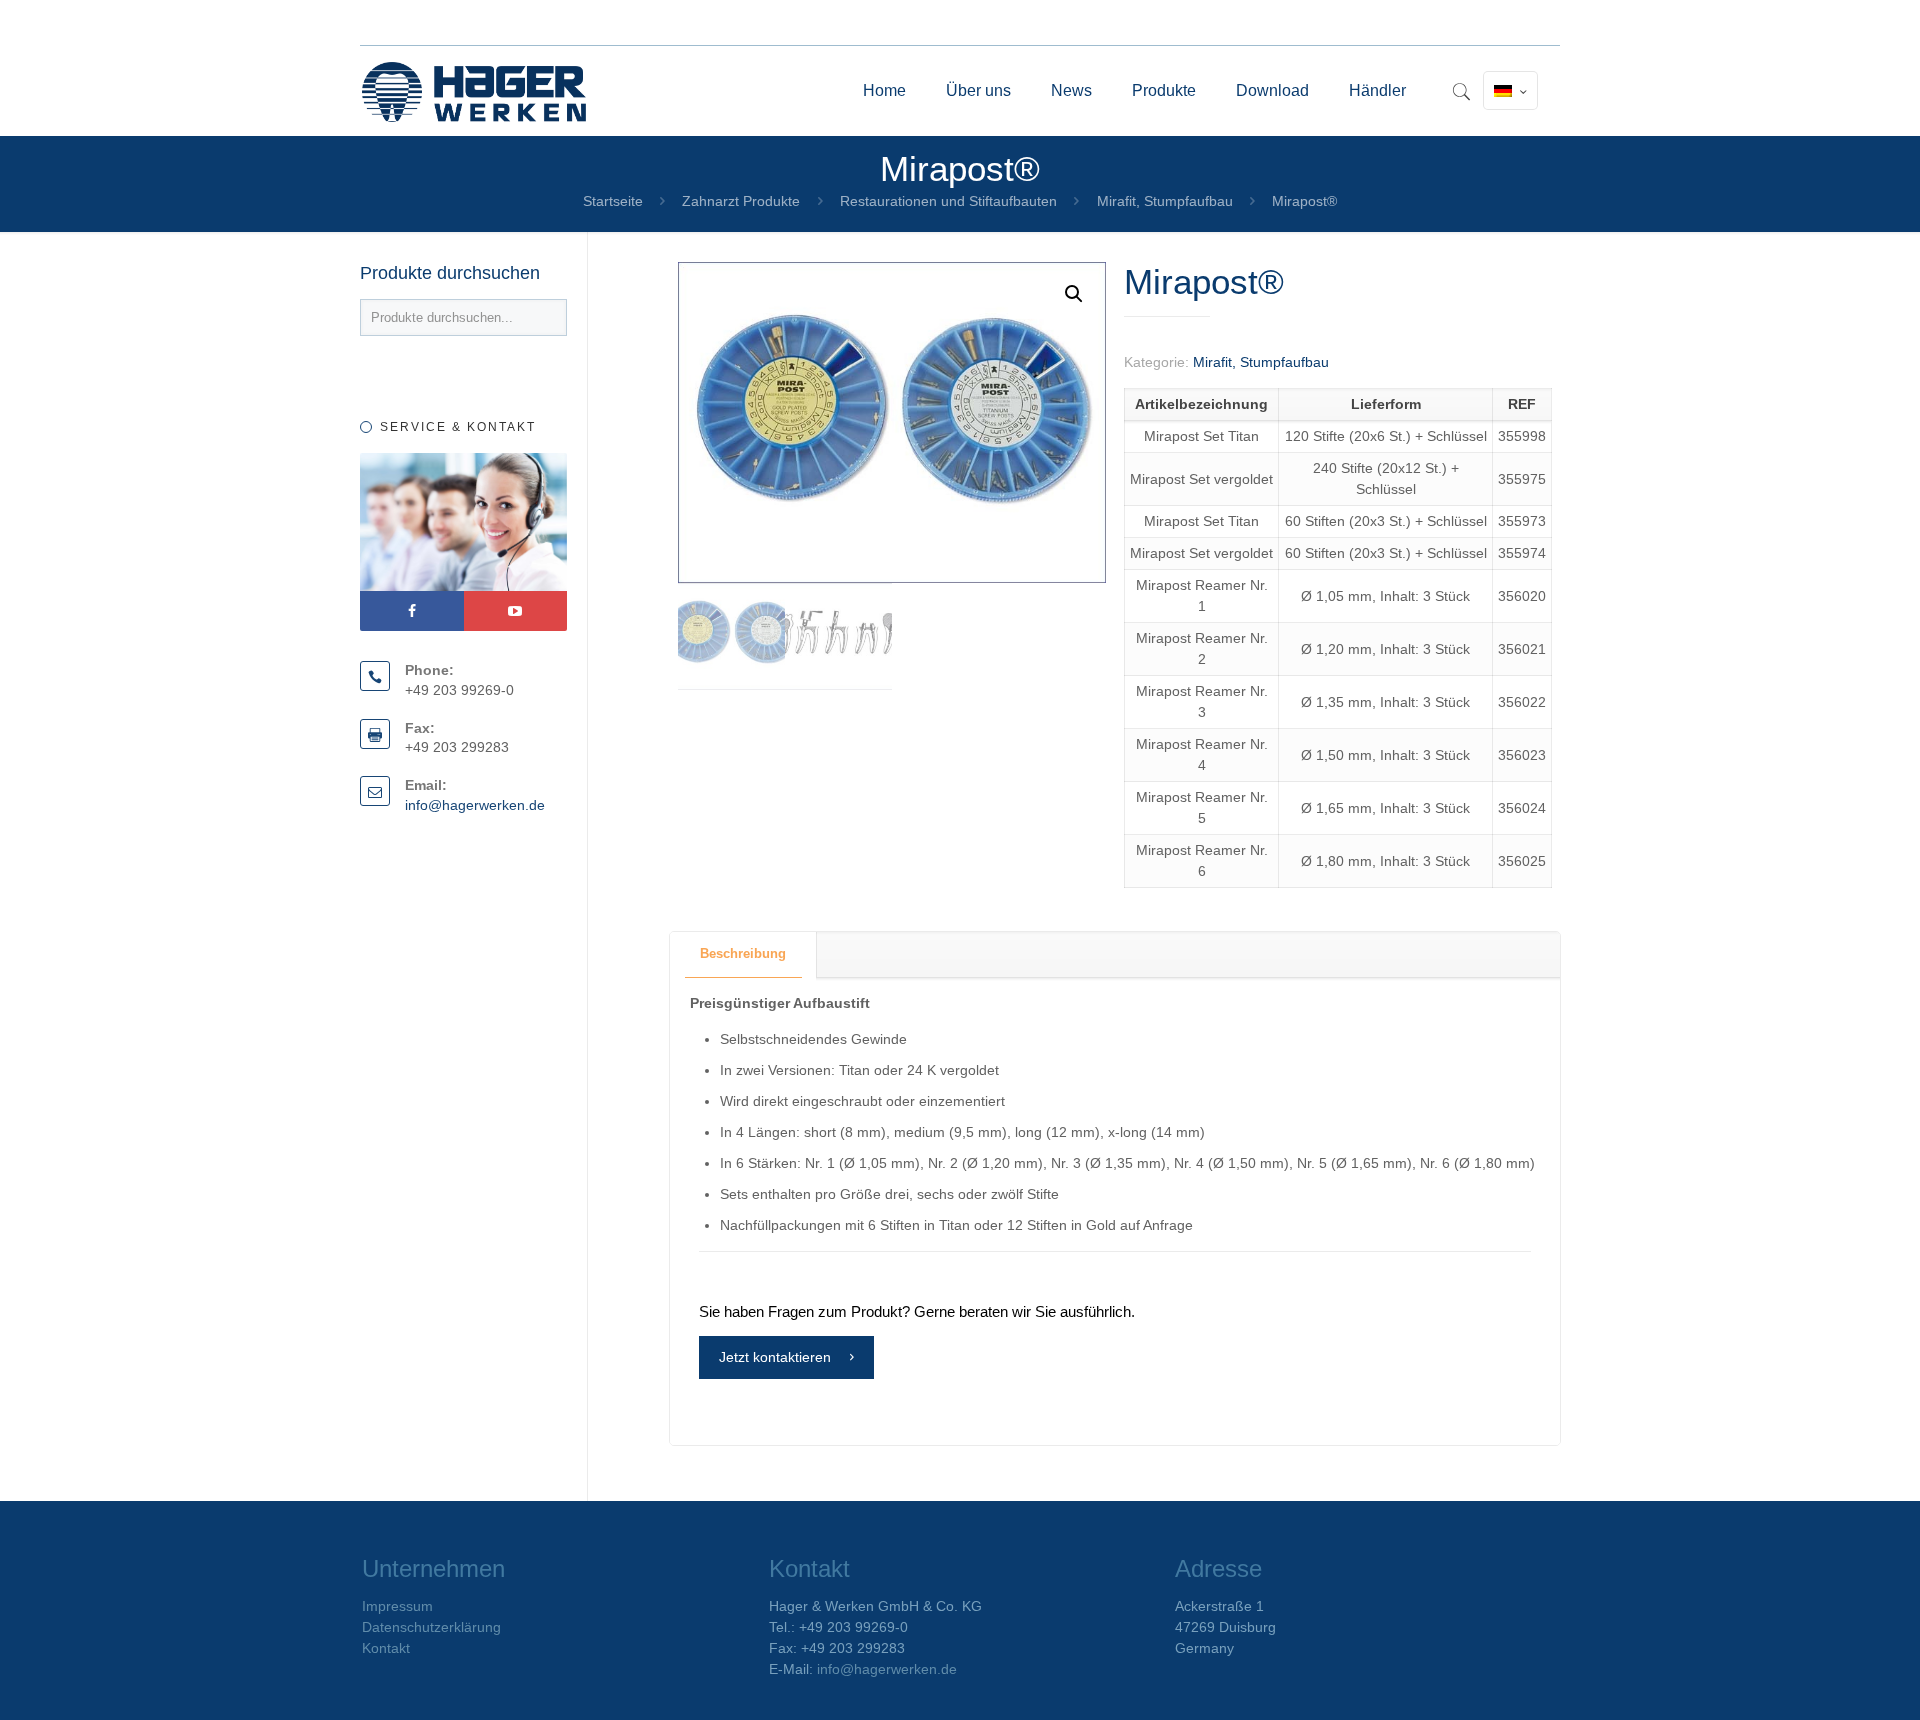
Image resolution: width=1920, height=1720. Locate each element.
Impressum (397, 1606)
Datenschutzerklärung (431, 1627)
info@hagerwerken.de (475, 805)
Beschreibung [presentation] (743, 953)
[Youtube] (516, 611)
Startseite (613, 201)
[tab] (743, 954)
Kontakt (386, 1648)
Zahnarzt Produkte (741, 201)
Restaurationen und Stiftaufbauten (948, 201)
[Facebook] (412, 611)
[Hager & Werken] (474, 91)
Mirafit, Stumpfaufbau (1165, 201)
